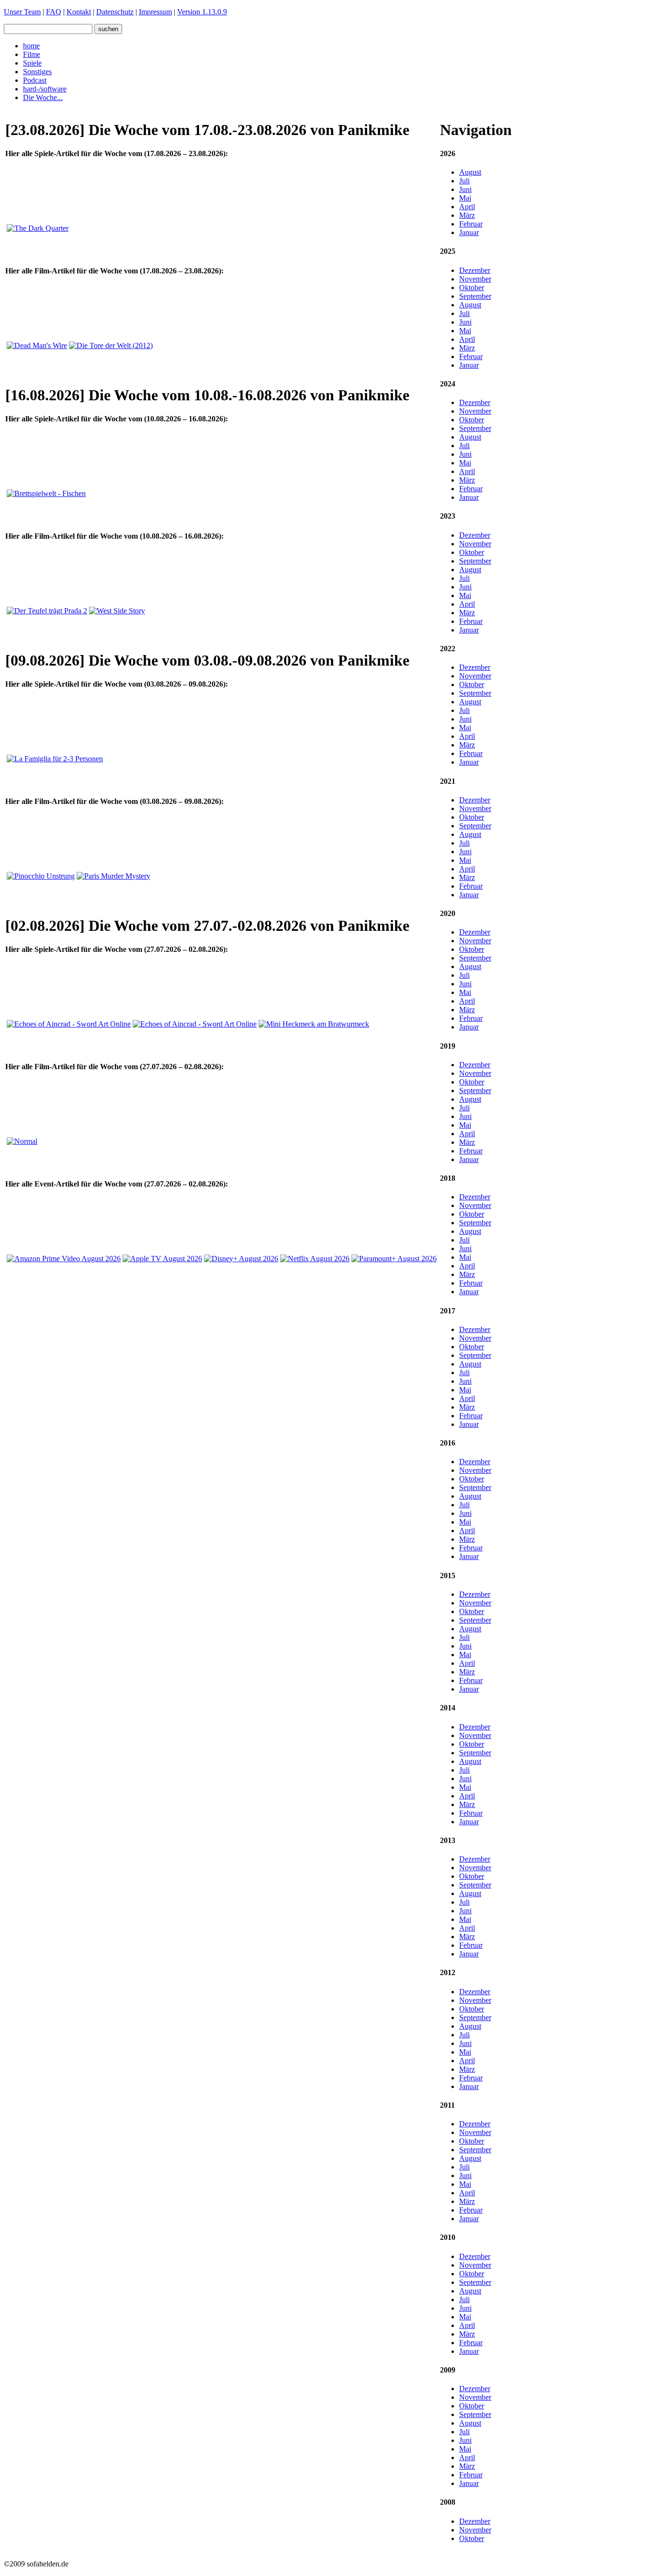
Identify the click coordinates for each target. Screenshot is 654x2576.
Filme (32, 54)
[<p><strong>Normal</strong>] (22, 1141)
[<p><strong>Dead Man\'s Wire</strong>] (37, 345)
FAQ (54, 12)
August (470, 172)
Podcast (35, 80)
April (467, 207)
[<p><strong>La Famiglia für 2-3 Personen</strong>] (55, 759)
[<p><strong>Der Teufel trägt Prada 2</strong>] (47, 611)
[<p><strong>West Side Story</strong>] (117, 611)
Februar (471, 224)
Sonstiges (37, 72)
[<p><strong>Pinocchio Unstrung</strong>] (41, 876)
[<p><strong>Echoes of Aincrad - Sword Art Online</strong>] (69, 1024)
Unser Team (22, 12)
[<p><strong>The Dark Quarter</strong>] (38, 228)
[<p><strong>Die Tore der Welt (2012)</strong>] (111, 345)
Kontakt (79, 12)
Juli (464, 181)
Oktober (472, 288)
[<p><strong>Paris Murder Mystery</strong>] (113, 876)
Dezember (475, 270)
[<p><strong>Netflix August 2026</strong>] (315, 1259)
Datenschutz (115, 12)
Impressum (155, 12)
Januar (469, 232)
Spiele (32, 63)
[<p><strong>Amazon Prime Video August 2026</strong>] (64, 1259)
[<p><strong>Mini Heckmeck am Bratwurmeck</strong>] (314, 1024)
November (475, 279)
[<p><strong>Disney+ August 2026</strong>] (241, 1259)
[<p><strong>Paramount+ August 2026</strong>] (394, 1259)
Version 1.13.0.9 (202, 12)
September (475, 296)
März (467, 215)
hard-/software (45, 89)
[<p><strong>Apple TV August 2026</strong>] (162, 1259)
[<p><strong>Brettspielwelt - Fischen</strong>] (46, 493)
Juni (465, 189)
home (31, 46)
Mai (465, 198)
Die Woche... (43, 97)
